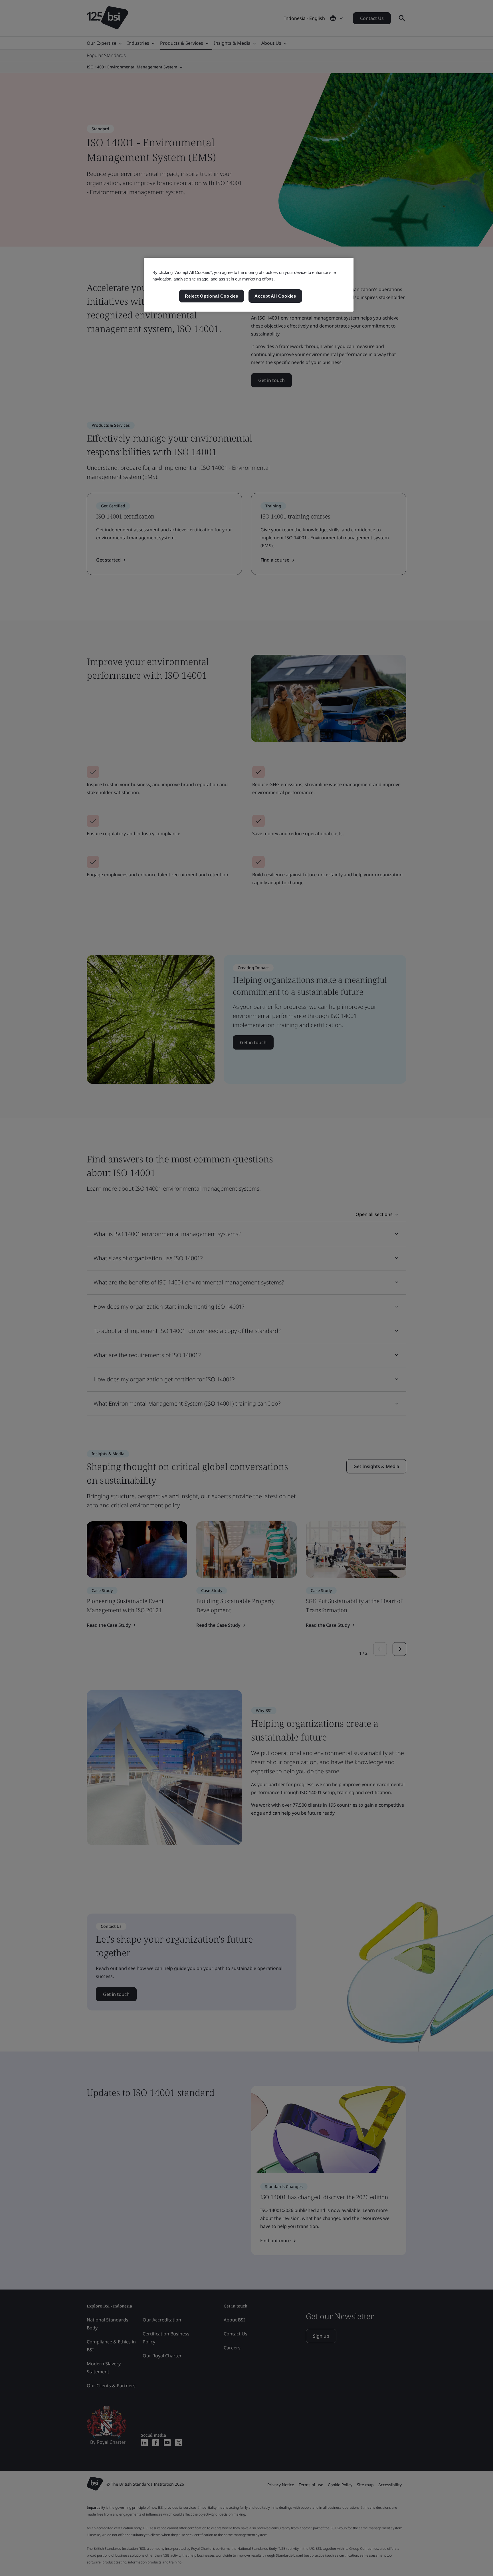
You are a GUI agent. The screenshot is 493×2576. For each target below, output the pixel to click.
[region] (249, 285)
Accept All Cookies (275, 296)
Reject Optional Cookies (212, 296)
